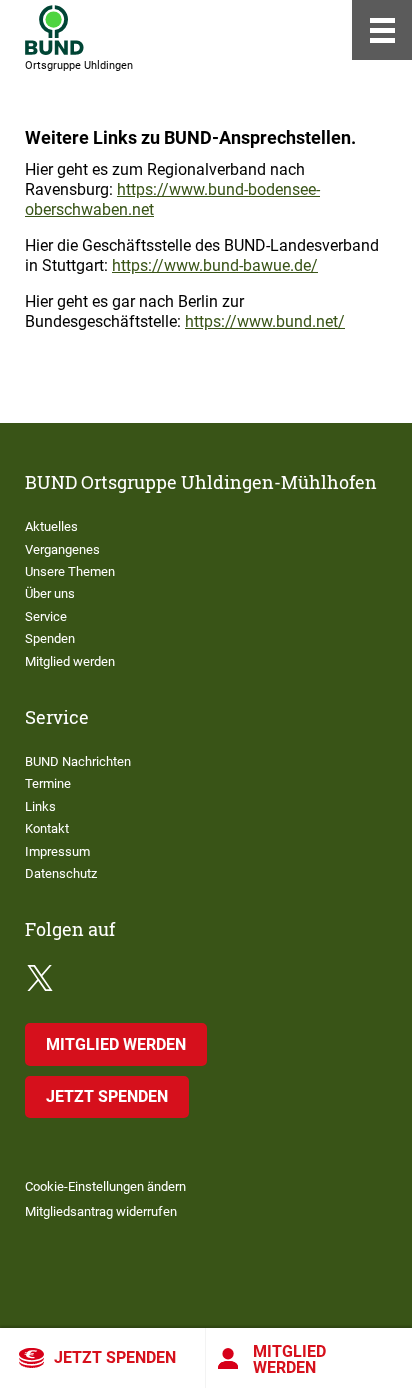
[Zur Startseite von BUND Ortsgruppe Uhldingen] (54, 30)
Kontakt (47, 828)
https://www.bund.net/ (265, 321)
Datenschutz (61, 873)
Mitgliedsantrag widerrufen (101, 1211)
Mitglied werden (289, 1359)
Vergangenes (62, 549)
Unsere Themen (70, 571)
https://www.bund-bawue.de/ (215, 265)
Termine (48, 783)
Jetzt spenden (115, 1357)
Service (46, 616)
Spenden (50, 638)
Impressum (57, 851)
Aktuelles (51, 526)
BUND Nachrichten (78, 761)
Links (40, 806)
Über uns (50, 593)
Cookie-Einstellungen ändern (105, 1186)
